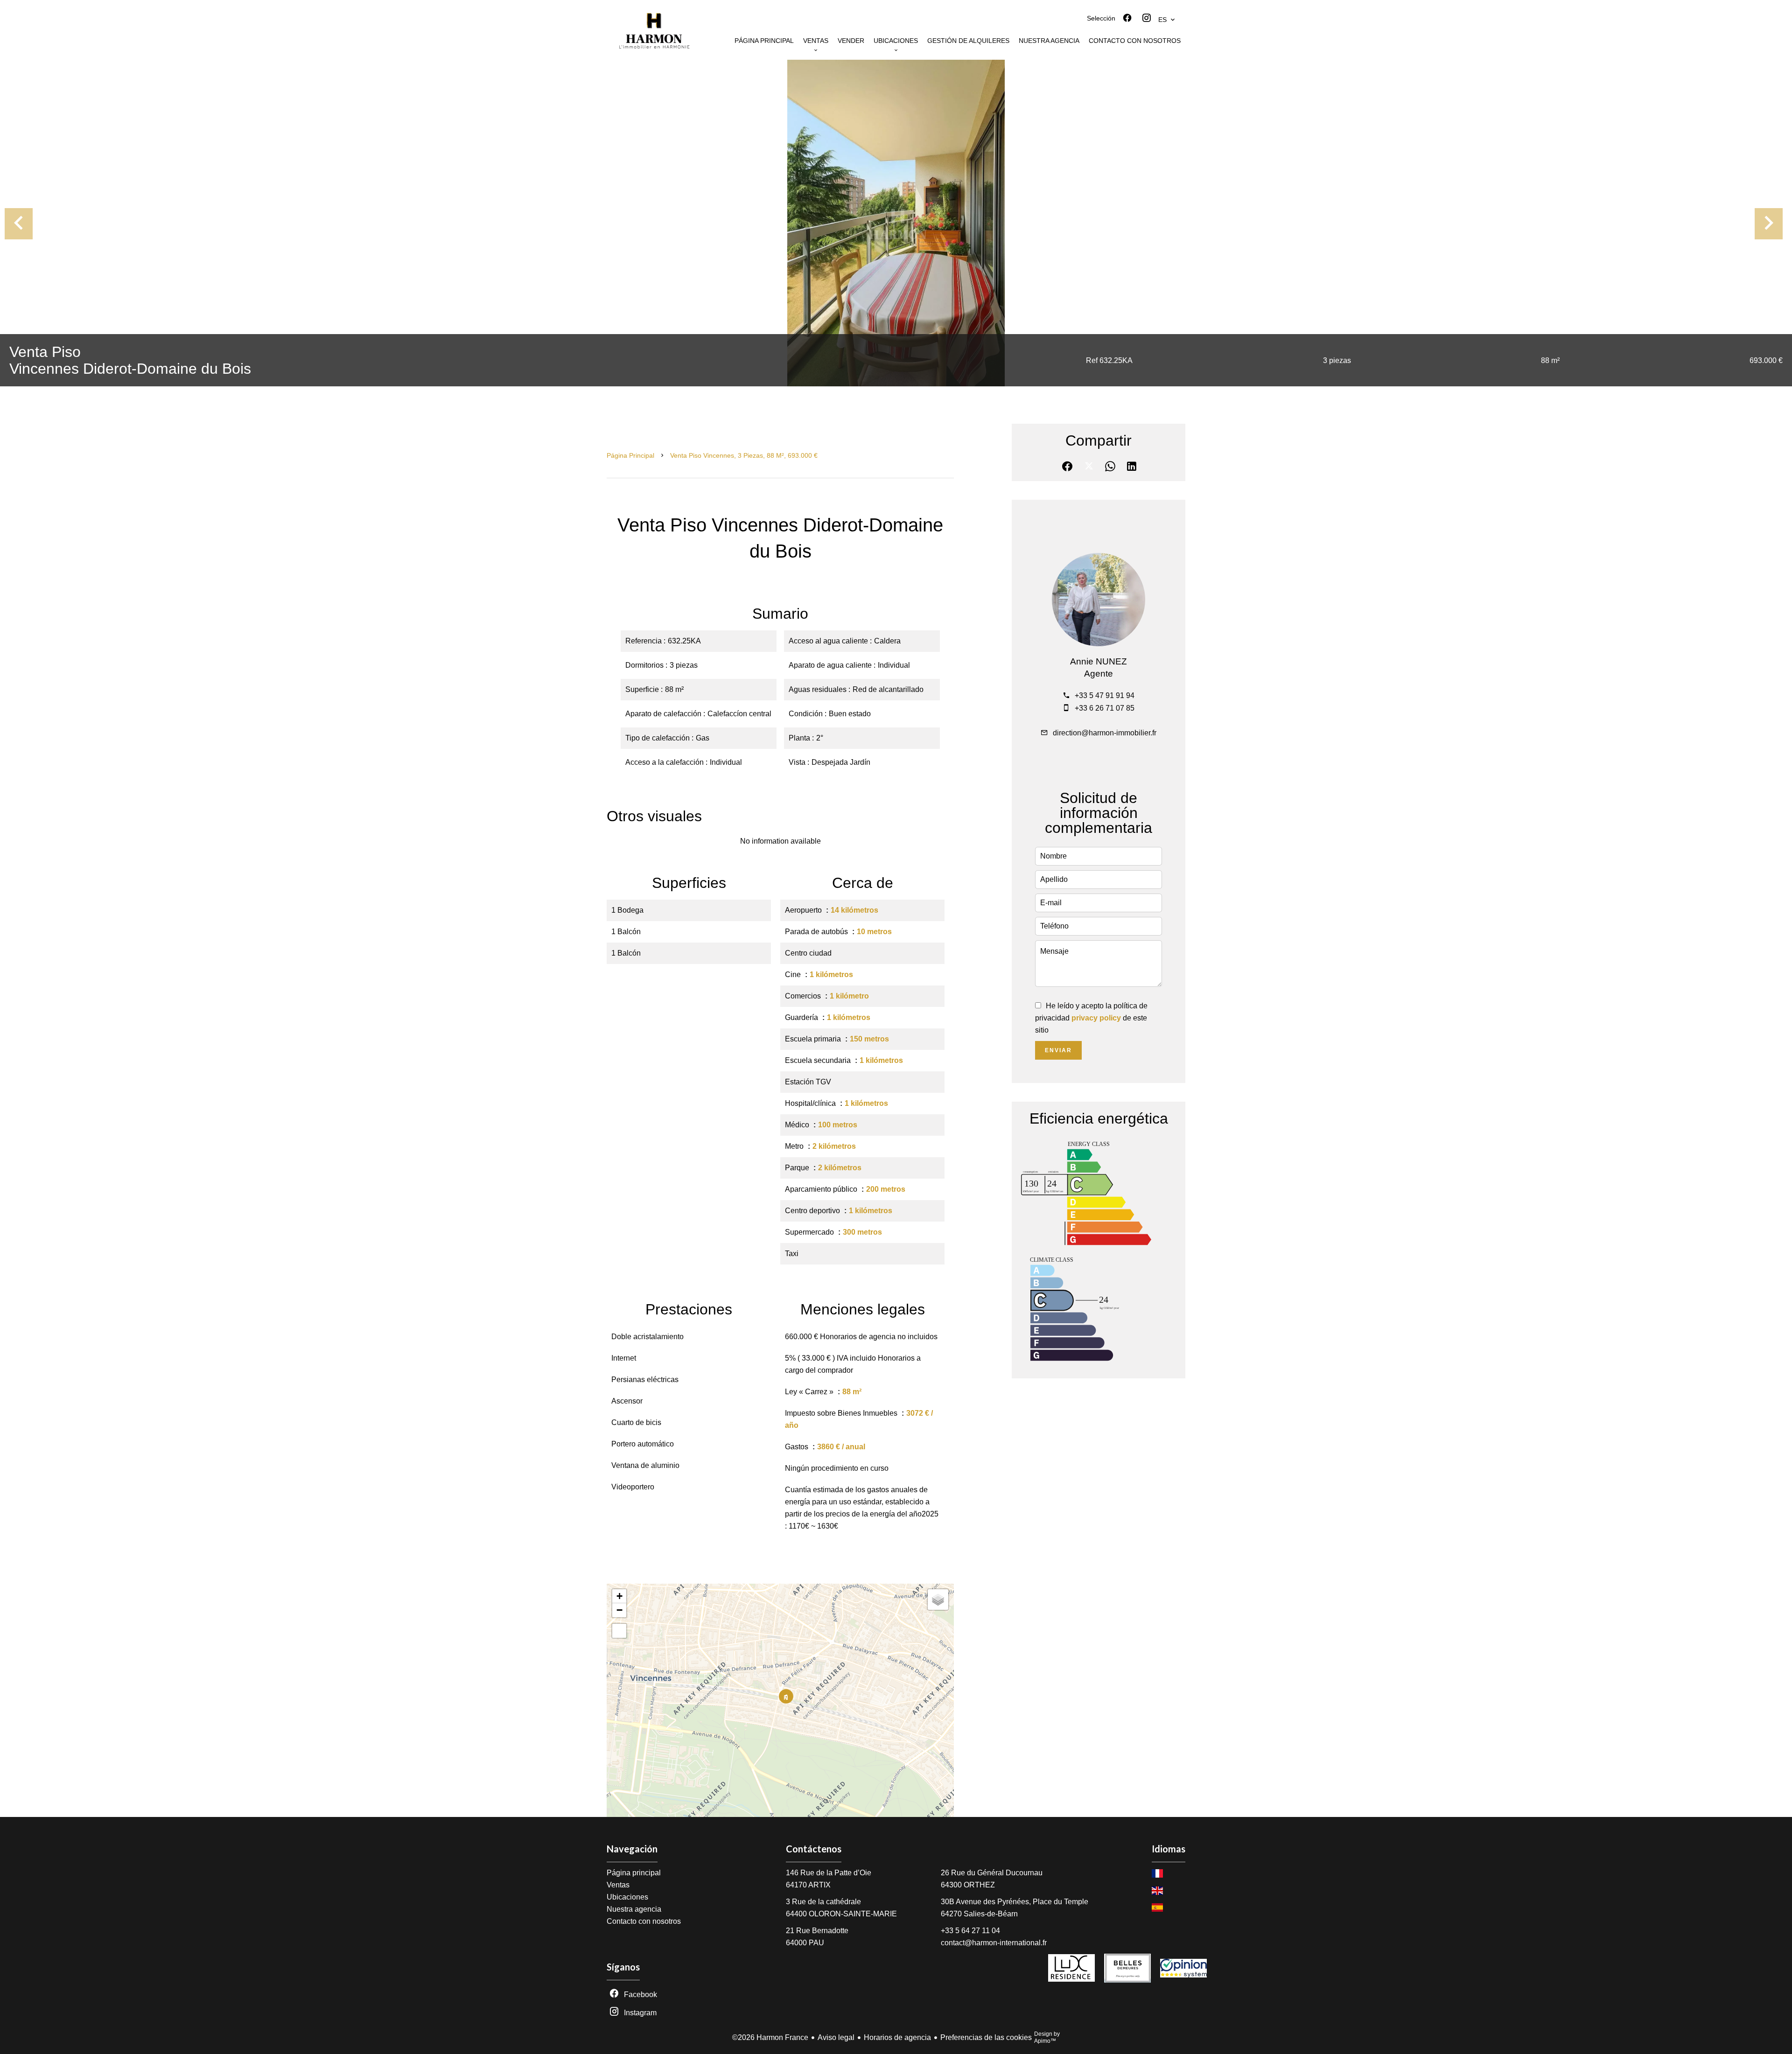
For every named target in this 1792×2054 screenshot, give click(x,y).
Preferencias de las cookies (986, 2037)
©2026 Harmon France (770, 2037)
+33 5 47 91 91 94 (1105, 695)
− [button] (619, 1610)
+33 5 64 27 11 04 (970, 1931)
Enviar (1058, 1050)
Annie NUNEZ (1099, 661)
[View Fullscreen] (619, 1631)
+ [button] (619, 1596)
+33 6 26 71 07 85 (1105, 708)
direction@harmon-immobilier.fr (1105, 733)
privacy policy (1096, 1018)
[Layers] (938, 1600)
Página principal (630, 455)
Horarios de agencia (897, 2037)
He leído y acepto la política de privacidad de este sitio (1091, 1018)
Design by (1047, 2037)
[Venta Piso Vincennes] (896, 223)
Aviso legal (836, 2037)
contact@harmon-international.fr (994, 1943)
